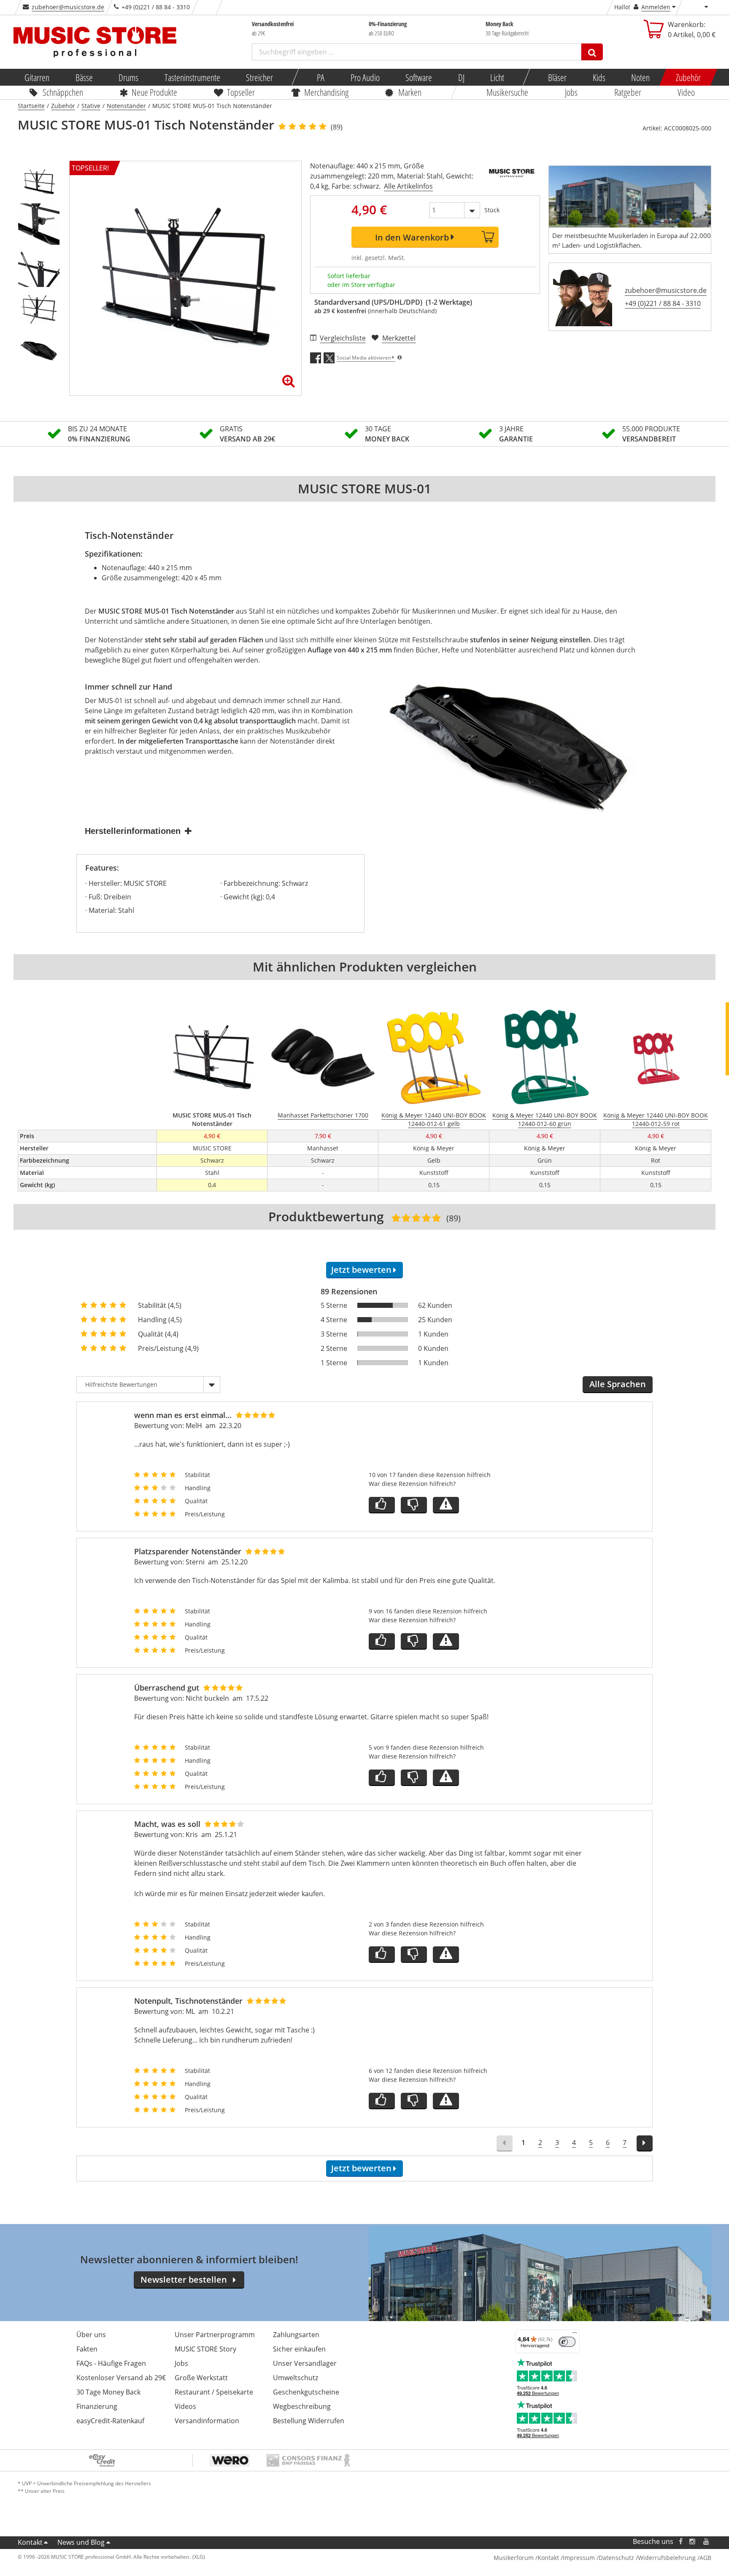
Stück (492, 210)
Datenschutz (616, 2558)
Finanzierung (97, 2406)
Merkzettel (399, 338)
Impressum (579, 2558)
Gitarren (37, 77)
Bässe (84, 77)
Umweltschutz (296, 2378)
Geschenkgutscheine (306, 2392)
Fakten (87, 2349)
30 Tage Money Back (108, 2392)
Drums (128, 77)
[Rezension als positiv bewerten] (382, 1505)
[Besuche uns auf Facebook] (681, 2542)
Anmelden (656, 7)
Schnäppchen (63, 92)
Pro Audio (365, 77)
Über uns (91, 2335)
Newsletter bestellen (184, 2280)
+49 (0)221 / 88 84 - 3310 (663, 303)
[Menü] (575, 2335)
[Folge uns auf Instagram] (693, 2542)
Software (419, 77)
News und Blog (81, 2542)
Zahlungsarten (296, 2335)
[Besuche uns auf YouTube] (707, 2542)
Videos (185, 2406)
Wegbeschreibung (302, 2406)
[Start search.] (592, 52)
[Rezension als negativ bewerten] (414, 1505)
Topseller (241, 92)
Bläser (557, 77)
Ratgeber (628, 92)
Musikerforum (514, 2558)
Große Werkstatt (201, 2378)
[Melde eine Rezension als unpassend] (446, 1505)
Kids (599, 77)
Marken (410, 92)
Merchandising (327, 92)
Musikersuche (508, 92)
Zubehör (688, 77)
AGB (705, 2558)
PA (321, 77)
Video (687, 92)
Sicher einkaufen (299, 2349)
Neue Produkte (155, 92)
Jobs (571, 92)
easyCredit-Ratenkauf (110, 2421)
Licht (497, 77)
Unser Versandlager (305, 2363)
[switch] (567, 2342)
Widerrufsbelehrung (667, 2558)
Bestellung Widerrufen (309, 2421)
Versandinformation (207, 2421)
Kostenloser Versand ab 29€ (121, 2378)
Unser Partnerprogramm (215, 2335)
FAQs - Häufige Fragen (111, 2363)
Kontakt (30, 2542)
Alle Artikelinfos (408, 186)
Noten (640, 77)
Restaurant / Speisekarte (214, 2392)
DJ (461, 77)
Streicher (259, 77)
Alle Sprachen (618, 1384)
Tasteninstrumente (192, 77)
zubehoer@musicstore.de (68, 7)
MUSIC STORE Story (205, 2349)
